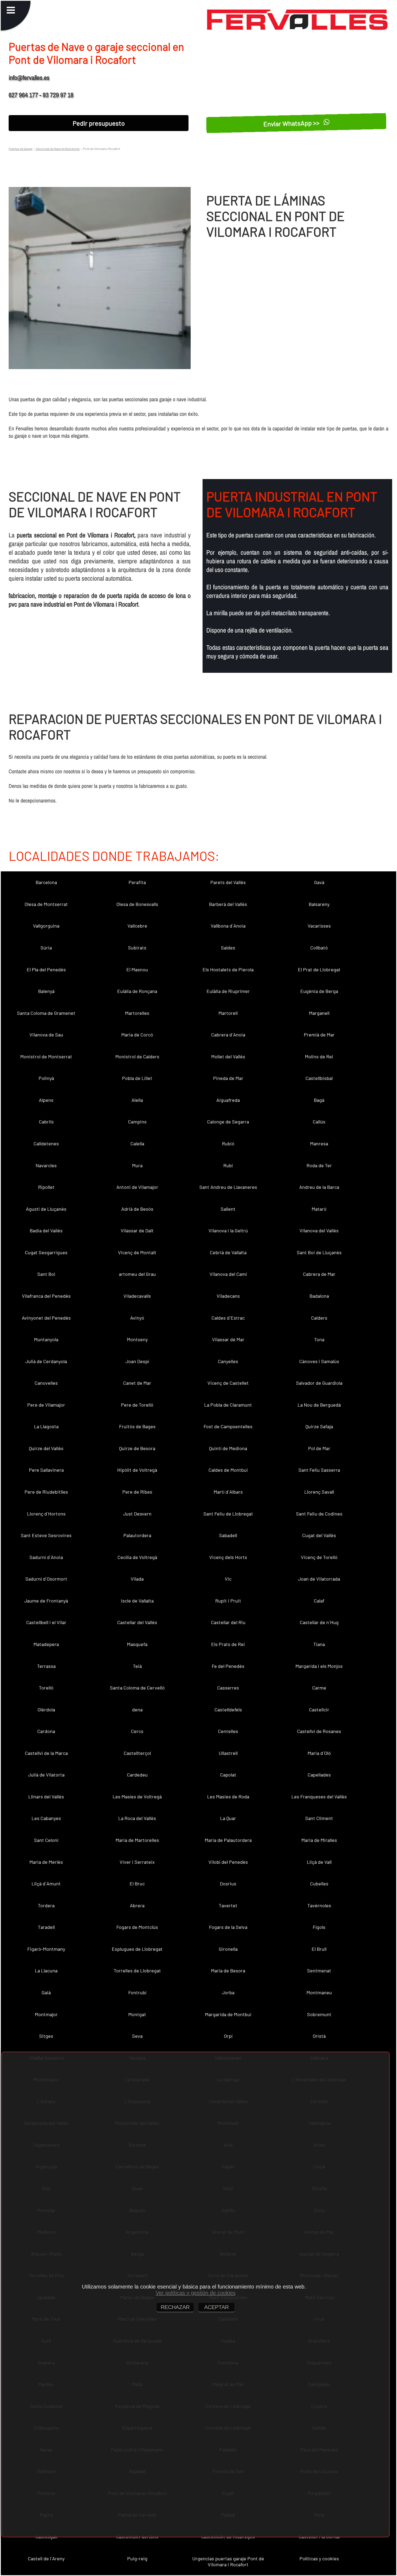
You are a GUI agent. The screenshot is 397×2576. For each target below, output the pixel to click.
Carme (319, 1688)
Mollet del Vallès (228, 1056)
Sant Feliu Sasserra (319, 1470)
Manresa (319, 1143)
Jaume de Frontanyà (46, 1601)
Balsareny (319, 904)
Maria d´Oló (319, 1753)
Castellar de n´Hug (319, 1622)
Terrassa (46, 1666)
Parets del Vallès (228, 882)
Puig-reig (137, 2558)
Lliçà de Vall (319, 1862)
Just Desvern (137, 1514)
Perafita (137, 882)
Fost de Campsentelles (228, 1426)
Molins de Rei (319, 1056)
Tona (319, 1339)
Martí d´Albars (228, 1492)
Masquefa (137, 1644)
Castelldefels (228, 1709)
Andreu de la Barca (319, 1187)
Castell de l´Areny (46, 2558)
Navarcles (46, 1165)
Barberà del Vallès (228, 904)
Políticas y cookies (319, 2558)
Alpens (46, 1100)
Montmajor (46, 2014)
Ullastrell (228, 1753)
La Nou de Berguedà (319, 1405)
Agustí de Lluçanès (46, 1209)
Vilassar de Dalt (137, 1230)
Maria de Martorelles (137, 1840)
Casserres (228, 1688)
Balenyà (46, 991)
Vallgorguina (46, 926)
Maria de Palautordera (228, 1840)
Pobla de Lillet (137, 1078)
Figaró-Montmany (46, 1949)
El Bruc (137, 1884)
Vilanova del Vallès (319, 1230)
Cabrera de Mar (319, 1274)
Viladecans (228, 1296)
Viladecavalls (137, 1296)
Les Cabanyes (46, 1818)
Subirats (137, 948)
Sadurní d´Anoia (46, 1557)
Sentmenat (319, 1971)
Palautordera (137, 1535)
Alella (137, 1100)
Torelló (46, 1688)
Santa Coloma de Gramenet (46, 1013)
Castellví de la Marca (46, 1753)
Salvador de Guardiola (319, 1383)
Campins (137, 1122)
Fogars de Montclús (137, 1927)
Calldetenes (46, 1143)
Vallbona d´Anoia (228, 926)
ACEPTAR (216, 2307)
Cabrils (46, 1122)
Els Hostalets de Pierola (228, 969)
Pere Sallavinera (46, 1470)
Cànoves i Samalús (319, 1361)
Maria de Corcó (137, 1035)
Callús (319, 1122)
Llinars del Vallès (46, 1796)
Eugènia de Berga (319, 991)
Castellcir (319, 1709)
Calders (319, 1318)
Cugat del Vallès (319, 1535)
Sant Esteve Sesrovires (46, 1535)
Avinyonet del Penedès (46, 1318)
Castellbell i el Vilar (46, 1622)
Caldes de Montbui (228, 1470)
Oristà (319, 2036)
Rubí (228, 1165)
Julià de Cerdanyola (46, 1361)
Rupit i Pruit (228, 1601)
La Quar (228, 1818)
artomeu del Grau (137, 1274)
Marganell (319, 1013)
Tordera (46, 1905)
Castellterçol (137, 1753)
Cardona (46, 1731)
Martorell (228, 1013)
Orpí (228, 2036)
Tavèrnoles (319, 1905)
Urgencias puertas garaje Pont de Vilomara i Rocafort (228, 2561)
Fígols (319, 1927)
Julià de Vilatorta (46, 1775)
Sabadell (228, 1535)
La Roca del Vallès (137, 1818)
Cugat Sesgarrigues (46, 1252)
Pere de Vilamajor (46, 1405)
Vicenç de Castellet (228, 1383)
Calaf (319, 1601)
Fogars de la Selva (228, 1927)
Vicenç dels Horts (228, 1557)
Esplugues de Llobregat (137, 1949)
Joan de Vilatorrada (319, 1579)
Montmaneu (319, 1992)
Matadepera (46, 1644)
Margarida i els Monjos (319, 1666)
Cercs (137, 1731)
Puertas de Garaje (21, 149)
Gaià (46, 1992)
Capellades (319, 1775)
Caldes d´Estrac (228, 1318)
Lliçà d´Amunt (46, 1884)
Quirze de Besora (137, 1448)
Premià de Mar (319, 1035)
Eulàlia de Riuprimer (228, 991)
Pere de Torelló (137, 1405)
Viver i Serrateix (137, 1862)
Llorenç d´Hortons (46, 1514)
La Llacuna (46, 1971)
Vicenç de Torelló (319, 1557)
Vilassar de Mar (228, 1339)
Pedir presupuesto (99, 123)
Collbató (319, 948)
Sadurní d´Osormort (46, 1579)
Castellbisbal (319, 1078)
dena (137, 1709)
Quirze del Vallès (46, 1448)
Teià (137, 1666)
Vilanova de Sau (46, 1035)
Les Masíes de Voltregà (137, 1796)
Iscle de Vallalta (137, 1601)
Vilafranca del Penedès (46, 1296)
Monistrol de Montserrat (46, 1056)
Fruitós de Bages (137, 1426)
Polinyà (46, 1078)
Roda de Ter (319, 1165)
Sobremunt (319, 2014)
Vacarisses (319, 926)
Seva (137, 2036)
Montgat (137, 2014)
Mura (137, 1165)
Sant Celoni (46, 1840)
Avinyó (137, 1318)
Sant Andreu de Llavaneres (228, 1187)
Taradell (46, 1927)
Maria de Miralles (319, 1840)
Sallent (228, 1209)
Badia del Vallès (46, 1230)
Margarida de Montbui (228, 2014)
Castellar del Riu (228, 1622)
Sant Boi (46, 1274)
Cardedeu (137, 1775)
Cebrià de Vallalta (228, 1252)
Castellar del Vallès (137, 1622)
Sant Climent (319, 1818)
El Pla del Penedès (46, 969)
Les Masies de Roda (228, 1796)
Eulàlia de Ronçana (137, 991)
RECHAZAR (175, 2307)
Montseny (137, 1339)
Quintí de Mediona (228, 1448)
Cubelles (319, 1884)
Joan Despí (137, 1361)
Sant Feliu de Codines (319, 1514)
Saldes (228, 948)
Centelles (228, 1731)
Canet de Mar (137, 1383)
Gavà (319, 882)
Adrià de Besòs (137, 1209)
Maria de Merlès (46, 1862)
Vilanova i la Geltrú (228, 1230)
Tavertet (228, 1905)
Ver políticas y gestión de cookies (196, 2293)
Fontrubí (137, 1992)
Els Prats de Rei (228, 1644)
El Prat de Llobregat (319, 969)
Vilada (137, 1579)
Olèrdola (46, 1709)
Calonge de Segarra (228, 1122)
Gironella (228, 1949)
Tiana (319, 1644)
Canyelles (228, 1361)
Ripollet (46, 1187)
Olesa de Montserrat (46, 904)
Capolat (228, 1775)
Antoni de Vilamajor (137, 1187)
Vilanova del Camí (228, 1274)
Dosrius (228, 1884)
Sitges (46, 2036)
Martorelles (137, 1013)
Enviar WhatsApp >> (292, 123)
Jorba (228, 1992)
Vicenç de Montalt (137, 1252)
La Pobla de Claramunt (228, 1405)
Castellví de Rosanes (319, 1731)
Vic (228, 1579)
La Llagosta (46, 1426)
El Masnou (137, 969)
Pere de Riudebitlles (46, 1492)
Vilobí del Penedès (228, 1862)
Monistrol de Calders (137, 1056)
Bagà (319, 1100)
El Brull (319, 1949)
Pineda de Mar (228, 1078)
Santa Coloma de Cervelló (137, 1688)
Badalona (319, 1296)
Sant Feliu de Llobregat (228, 1514)
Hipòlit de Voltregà (137, 1470)
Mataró (319, 1209)
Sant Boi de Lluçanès (319, 1252)
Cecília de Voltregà (137, 1557)
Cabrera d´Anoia (228, 1035)
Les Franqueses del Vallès (319, 1796)
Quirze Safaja (319, 1426)
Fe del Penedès (228, 1666)
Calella (137, 1143)
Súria (46, 948)
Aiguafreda (228, 1100)
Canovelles (46, 1383)
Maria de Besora (228, 1971)
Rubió (228, 1143)
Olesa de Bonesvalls (137, 904)
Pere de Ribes (137, 1492)
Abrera (137, 1905)
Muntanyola (46, 1339)
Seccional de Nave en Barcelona (57, 149)
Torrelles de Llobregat (137, 1971)
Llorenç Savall (319, 1492)
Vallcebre (137, 926)
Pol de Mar (319, 1448)
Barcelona (46, 882)
